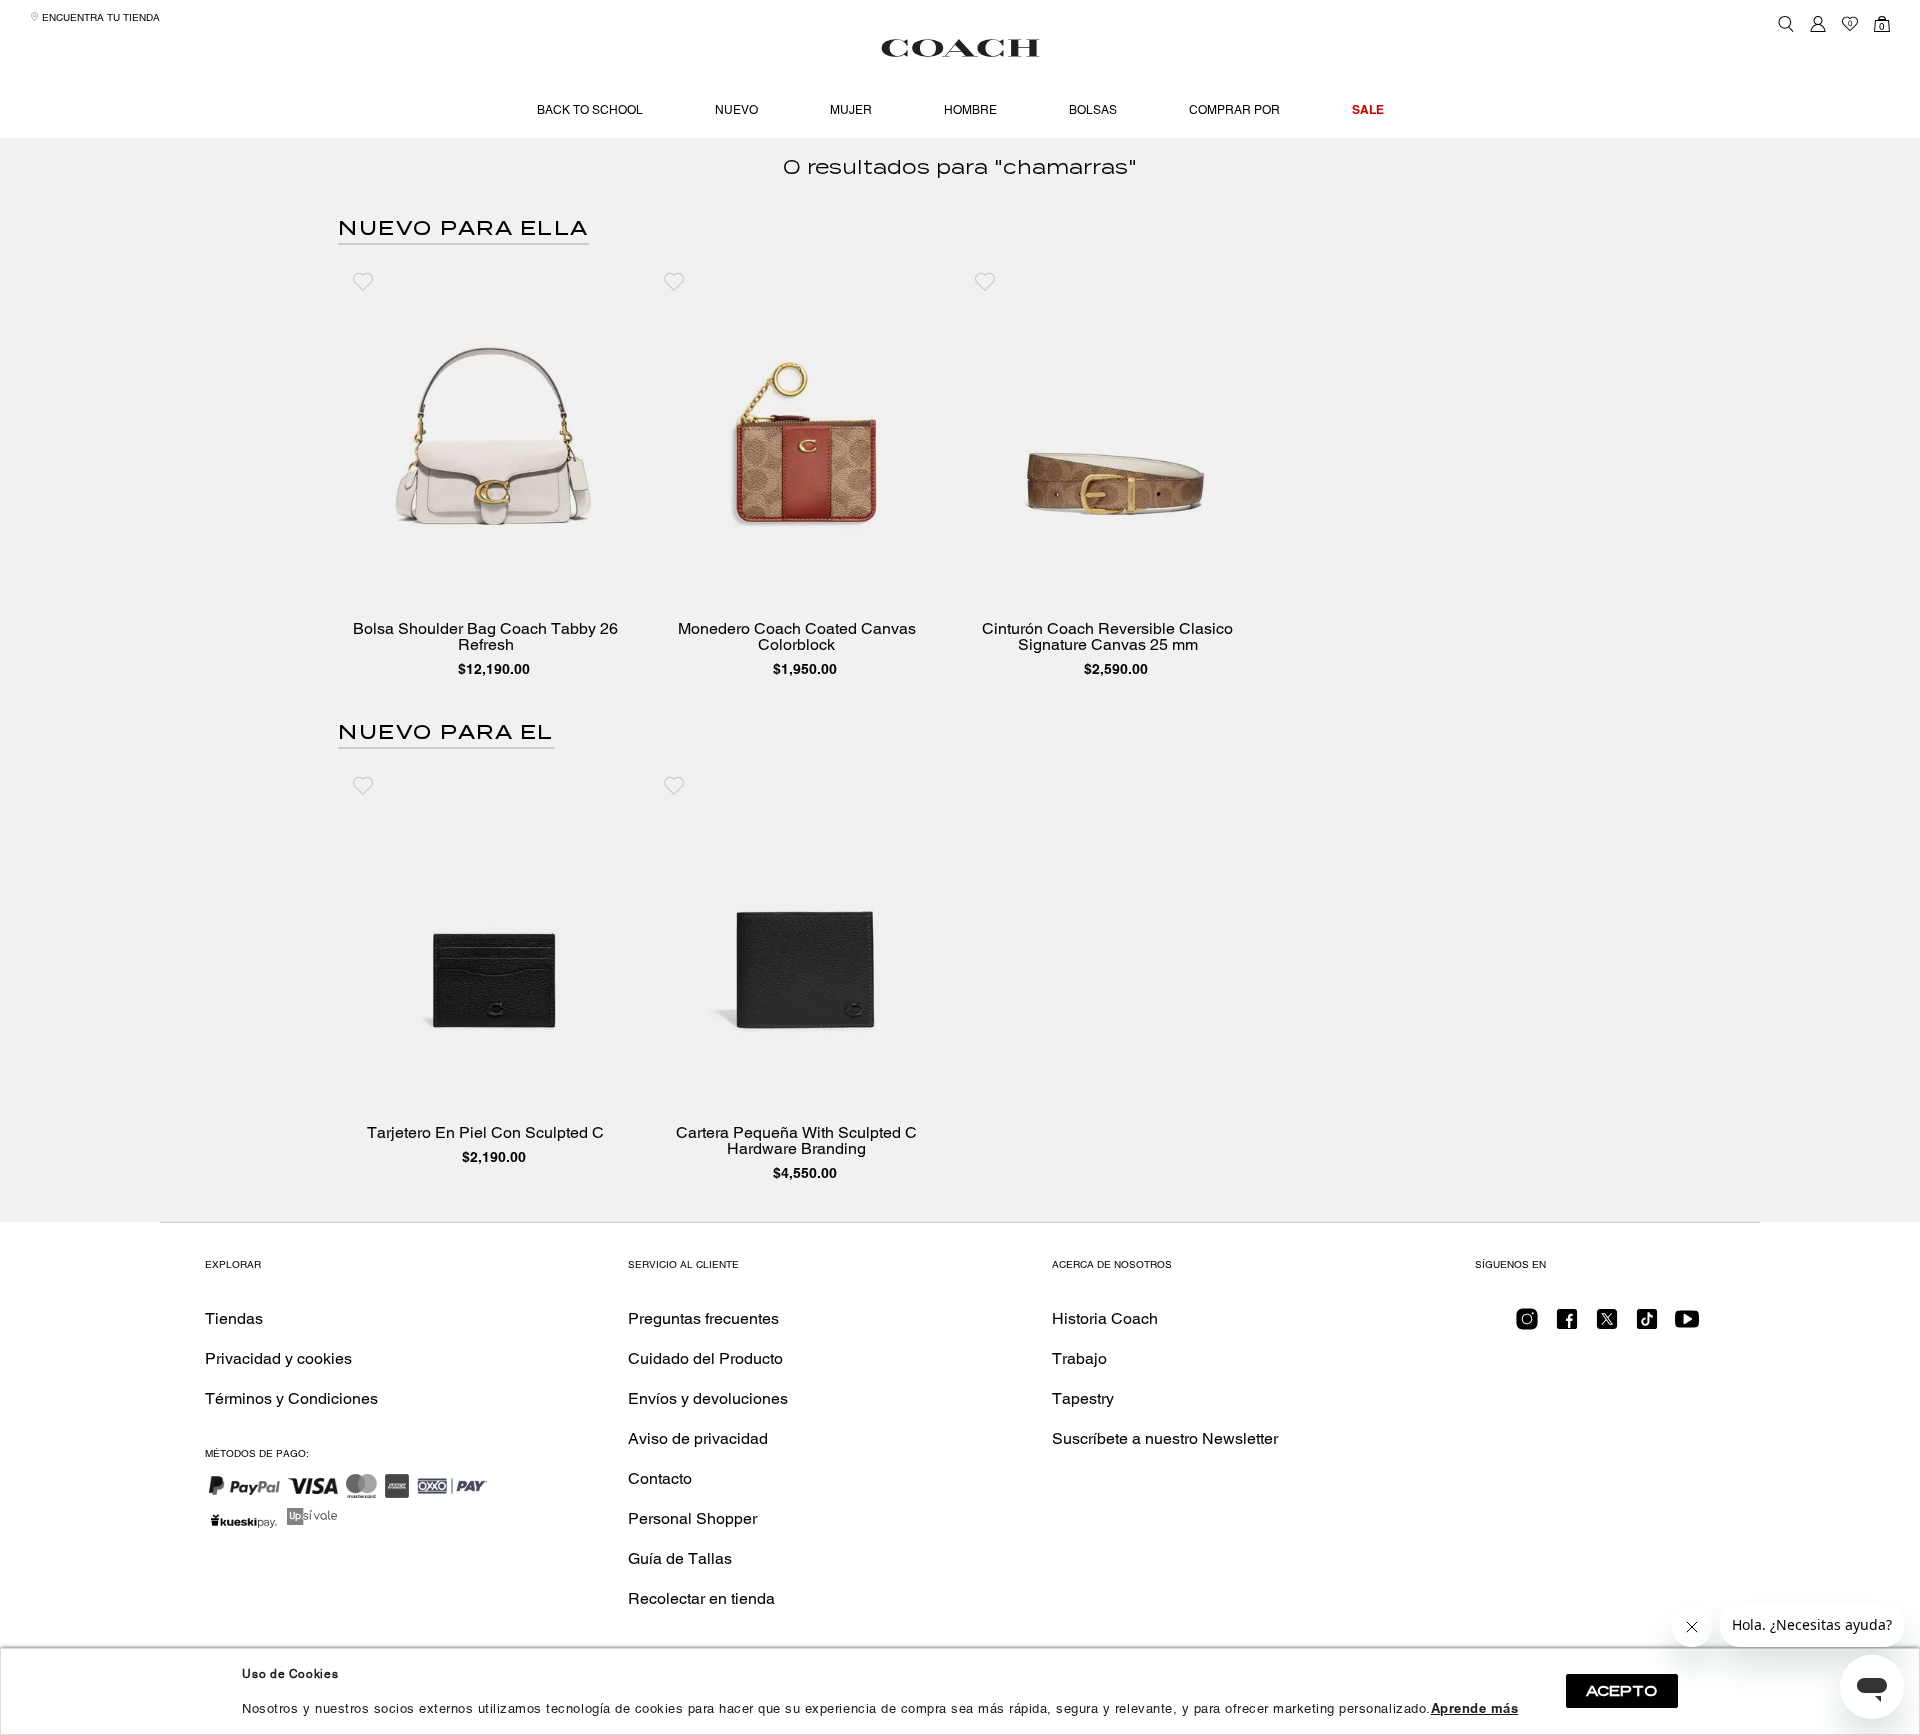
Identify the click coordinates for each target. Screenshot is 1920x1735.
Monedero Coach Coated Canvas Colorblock (797, 637)
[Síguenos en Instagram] (1527, 1325)
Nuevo (736, 110)
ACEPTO (1621, 1691)
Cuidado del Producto (705, 1358)
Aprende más (1475, 1708)
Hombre (970, 110)
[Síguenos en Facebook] (1567, 1325)
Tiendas (234, 1318)
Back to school (590, 110)
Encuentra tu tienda (99, 17)
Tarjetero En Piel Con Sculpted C (485, 1133)
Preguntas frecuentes (703, 1318)
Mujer (851, 110)
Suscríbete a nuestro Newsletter (1165, 1438)
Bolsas (1093, 110)
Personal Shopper (692, 1518)
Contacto (660, 1478)
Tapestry (1083, 1398)
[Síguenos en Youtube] (1687, 1325)
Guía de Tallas (680, 1558)
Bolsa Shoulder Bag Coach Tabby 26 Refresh (485, 637)
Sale (1368, 109)
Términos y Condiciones (291, 1398)
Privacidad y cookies (278, 1358)
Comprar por (1234, 110)
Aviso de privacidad (698, 1438)
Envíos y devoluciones (708, 1398)
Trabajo (1079, 1358)
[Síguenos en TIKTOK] (1647, 1325)
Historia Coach (1105, 1318)
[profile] (1818, 24)
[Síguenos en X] (1607, 1325)
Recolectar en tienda (701, 1598)
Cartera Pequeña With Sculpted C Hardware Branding (796, 1141)
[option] (493, 475)
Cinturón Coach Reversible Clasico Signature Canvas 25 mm (1107, 637)
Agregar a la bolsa (508, 544)
